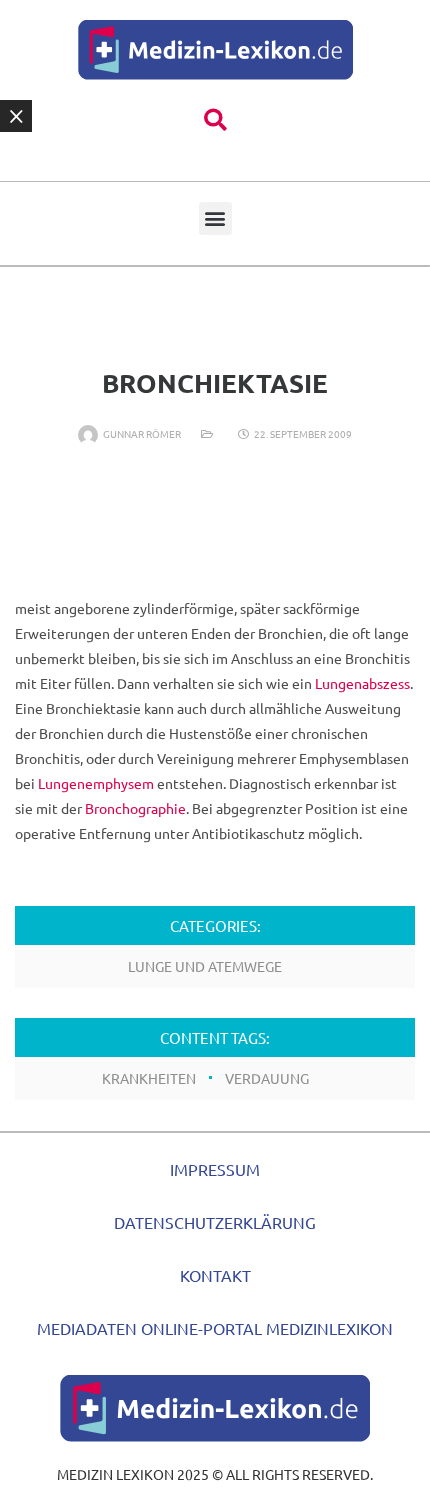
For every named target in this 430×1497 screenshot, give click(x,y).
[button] (215, 120)
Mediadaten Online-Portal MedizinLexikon (215, 1328)
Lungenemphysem (96, 783)
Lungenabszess (362, 683)
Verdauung (267, 1078)
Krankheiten (149, 1078)
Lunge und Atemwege (205, 966)
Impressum (215, 1169)
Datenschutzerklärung (215, 1222)
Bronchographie (135, 808)
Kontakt (215, 1275)
